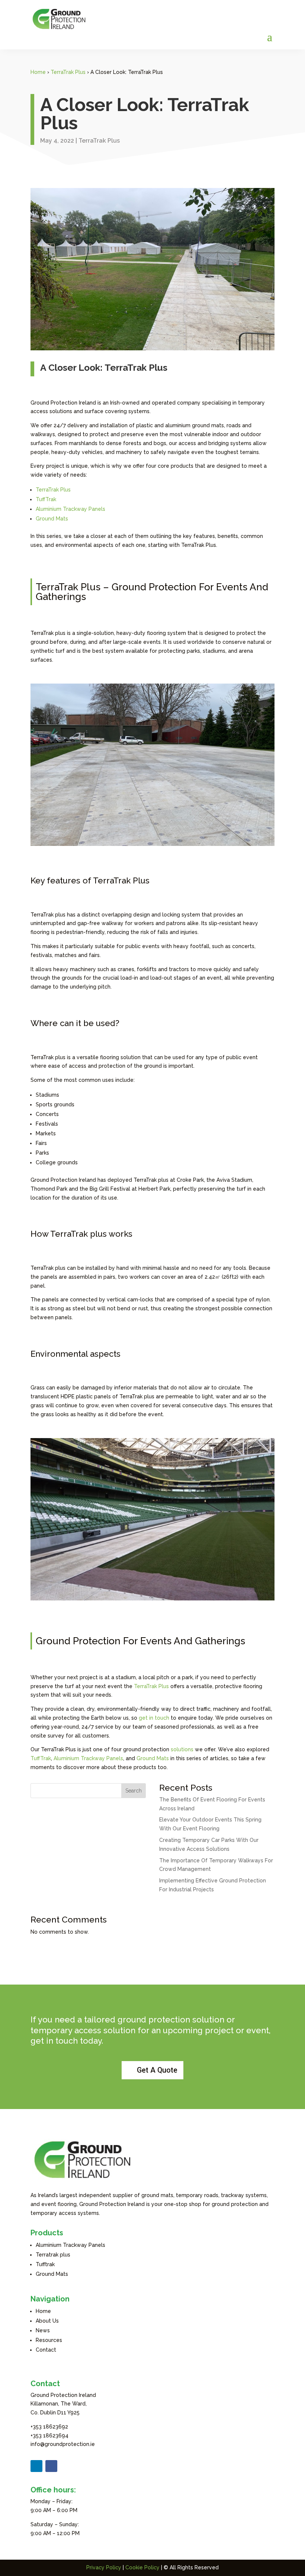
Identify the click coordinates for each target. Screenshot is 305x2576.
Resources (49, 2340)
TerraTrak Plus (68, 72)
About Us (47, 2321)
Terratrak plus (53, 2255)
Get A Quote (157, 2070)
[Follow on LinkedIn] (36, 2466)
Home (38, 72)
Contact (46, 2350)
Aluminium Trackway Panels (70, 509)
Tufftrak (45, 2264)
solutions (182, 1749)
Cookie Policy (142, 2567)
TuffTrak (46, 499)
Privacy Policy (104, 2567)
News (43, 2330)
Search (134, 1791)
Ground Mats (52, 519)
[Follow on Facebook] (51, 2466)
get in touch (154, 1718)
